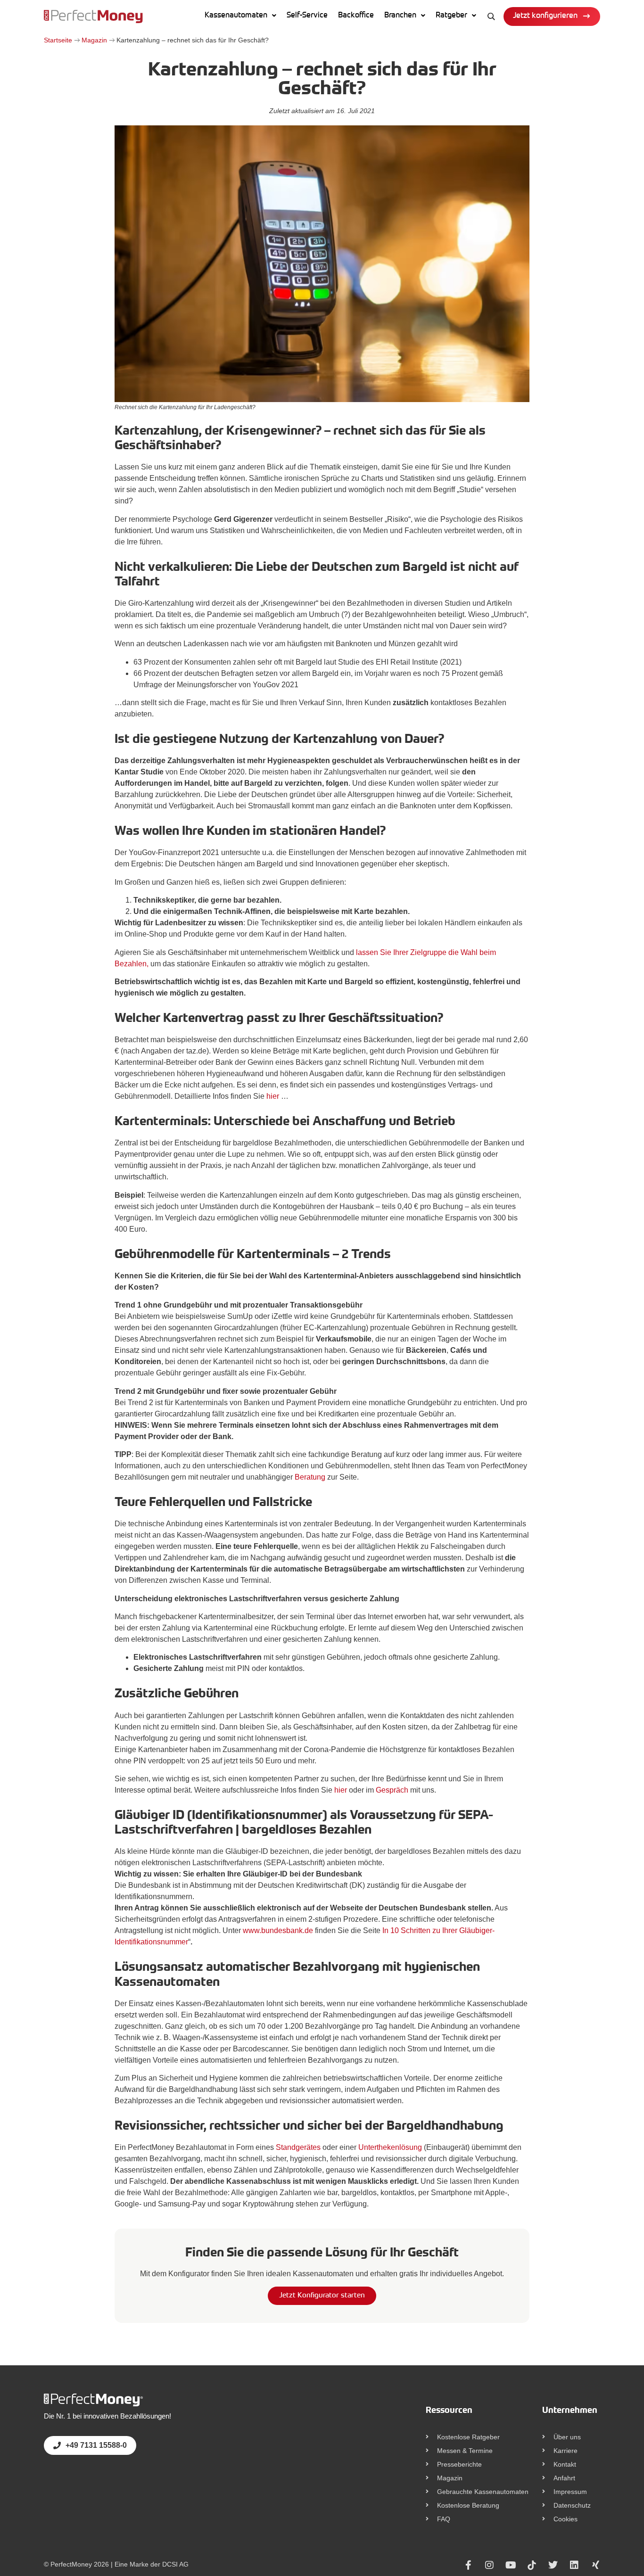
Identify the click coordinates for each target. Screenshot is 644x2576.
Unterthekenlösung (390, 2147)
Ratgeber (451, 16)
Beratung (310, 1477)
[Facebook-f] (468, 2565)
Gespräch (392, 1790)
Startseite (58, 40)
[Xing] (595, 2565)
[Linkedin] (574, 2565)
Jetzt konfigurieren (545, 16)
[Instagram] (489, 2565)
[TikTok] (532, 2565)
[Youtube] (511, 2565)
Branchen (400, 16)
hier (273, 1096)
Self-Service (307, 16)
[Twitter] (553, 2565)
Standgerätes (298, 2147)
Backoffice (356, 16)
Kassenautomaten (236, 16)
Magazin (94, 40)
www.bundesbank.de (278, 1930)
